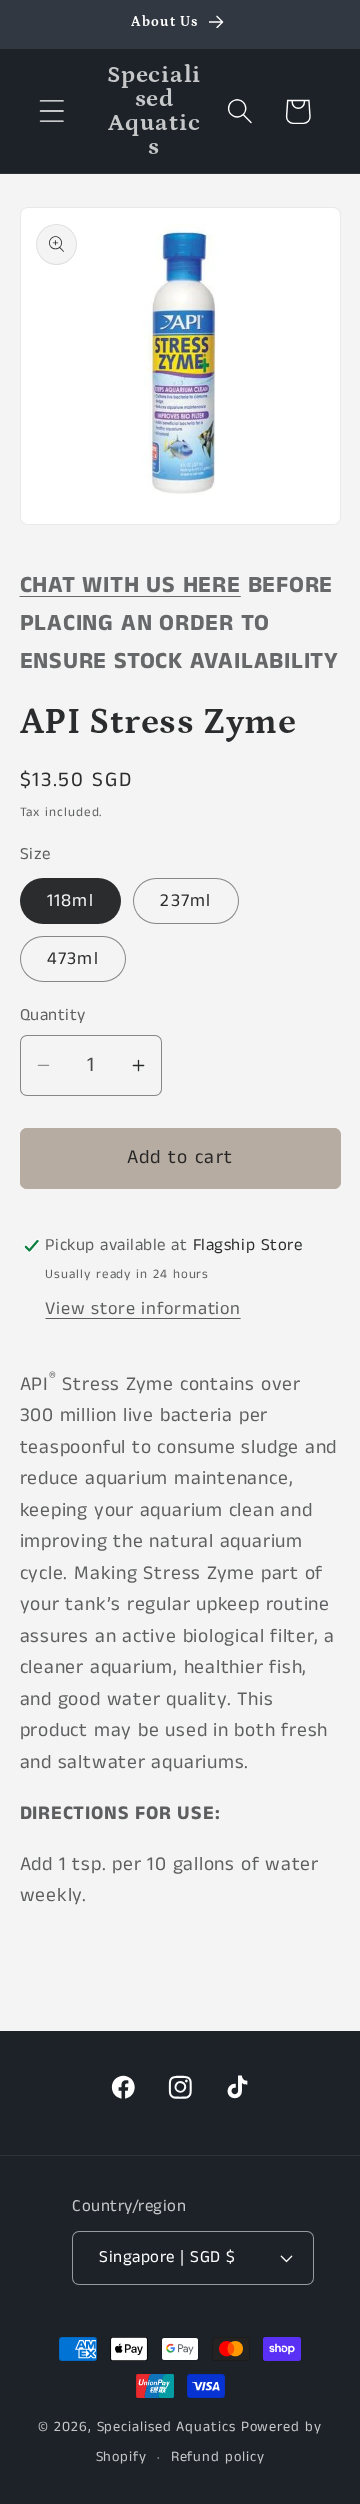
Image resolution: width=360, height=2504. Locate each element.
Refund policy (218, 2457)
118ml (71, 901)
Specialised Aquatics (166, 2427)
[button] (51, 111)
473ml (73, 959)
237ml (186, 901)
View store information (142, 1309)
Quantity (53, 1015)
